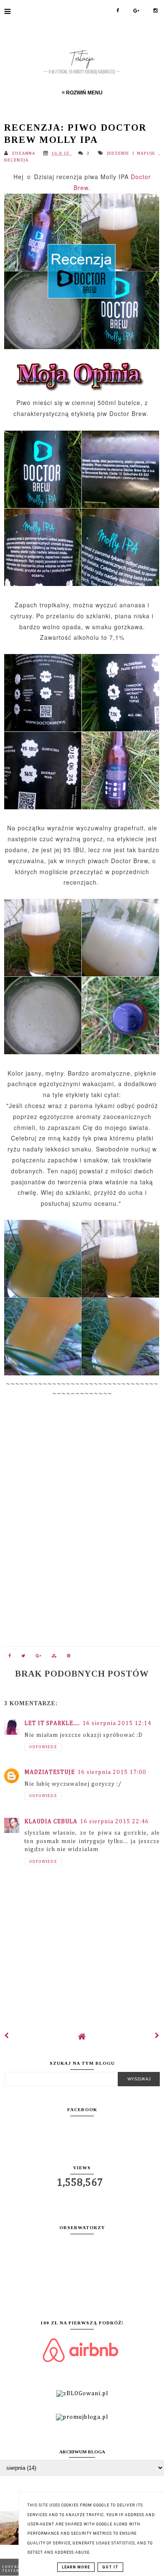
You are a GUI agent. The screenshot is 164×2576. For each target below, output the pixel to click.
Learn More (76, 2567)
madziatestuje (50, 1772)
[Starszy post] (157, 2036)
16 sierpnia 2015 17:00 (112, 1772)
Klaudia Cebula (51, 1822)
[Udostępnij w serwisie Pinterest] (69, 1658)
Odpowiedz (43, 1747)
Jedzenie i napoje (133, 153)
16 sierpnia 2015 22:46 (114, 1822)
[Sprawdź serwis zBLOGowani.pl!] (82, 2394)
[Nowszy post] (7, 2036)
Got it (110, 2567)
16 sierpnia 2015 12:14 (117, 1723)
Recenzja (16, 160)
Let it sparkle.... (52, 1723)
